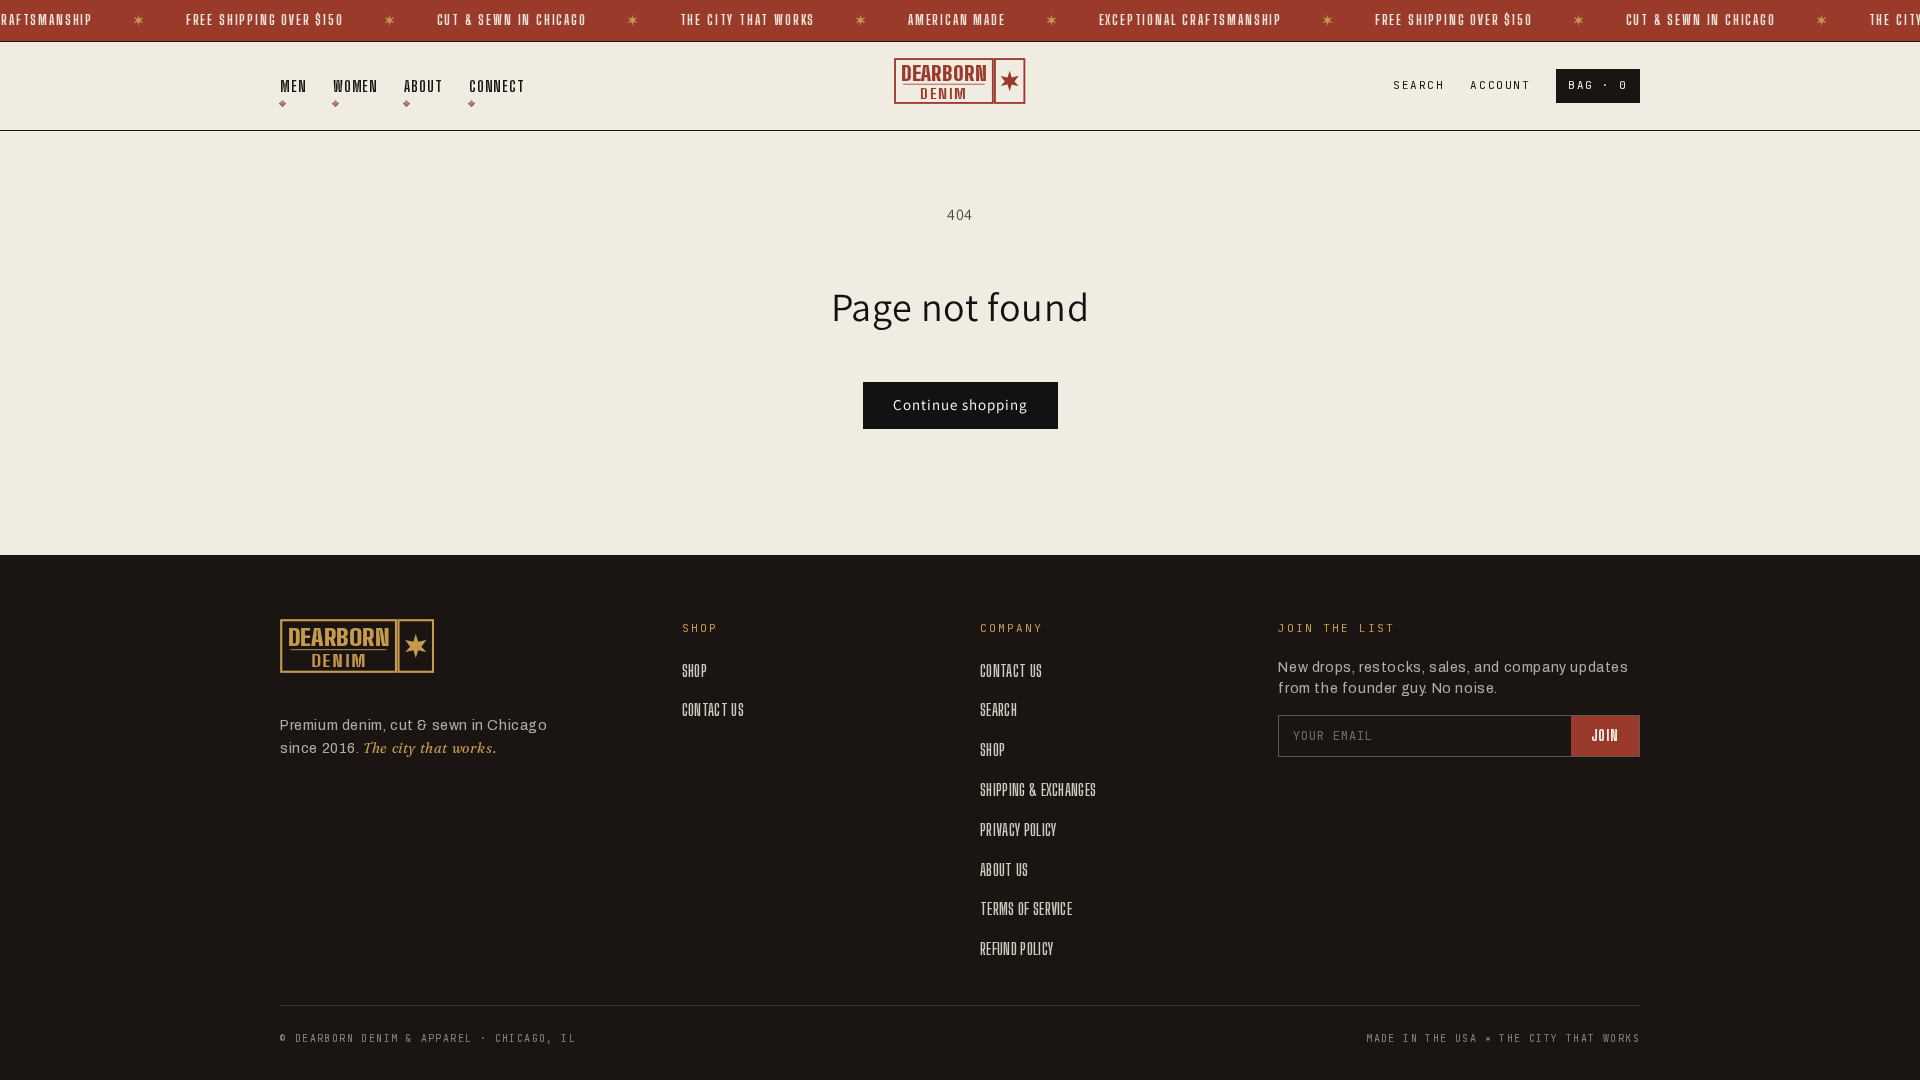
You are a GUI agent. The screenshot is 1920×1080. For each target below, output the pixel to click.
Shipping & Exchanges (1038, 789)
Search (1418, 85)
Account (1500, 85)
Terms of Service (1026, 908)
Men (293, 86)
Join (1605, 735)
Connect (497, 86)
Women (356, 86)
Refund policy (1016, 948)
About (423, 86)
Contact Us (713, 709)
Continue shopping (960, 404)
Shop (694, 670)
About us (1004, 869)
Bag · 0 (1598, 85)
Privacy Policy (1018, 829)
